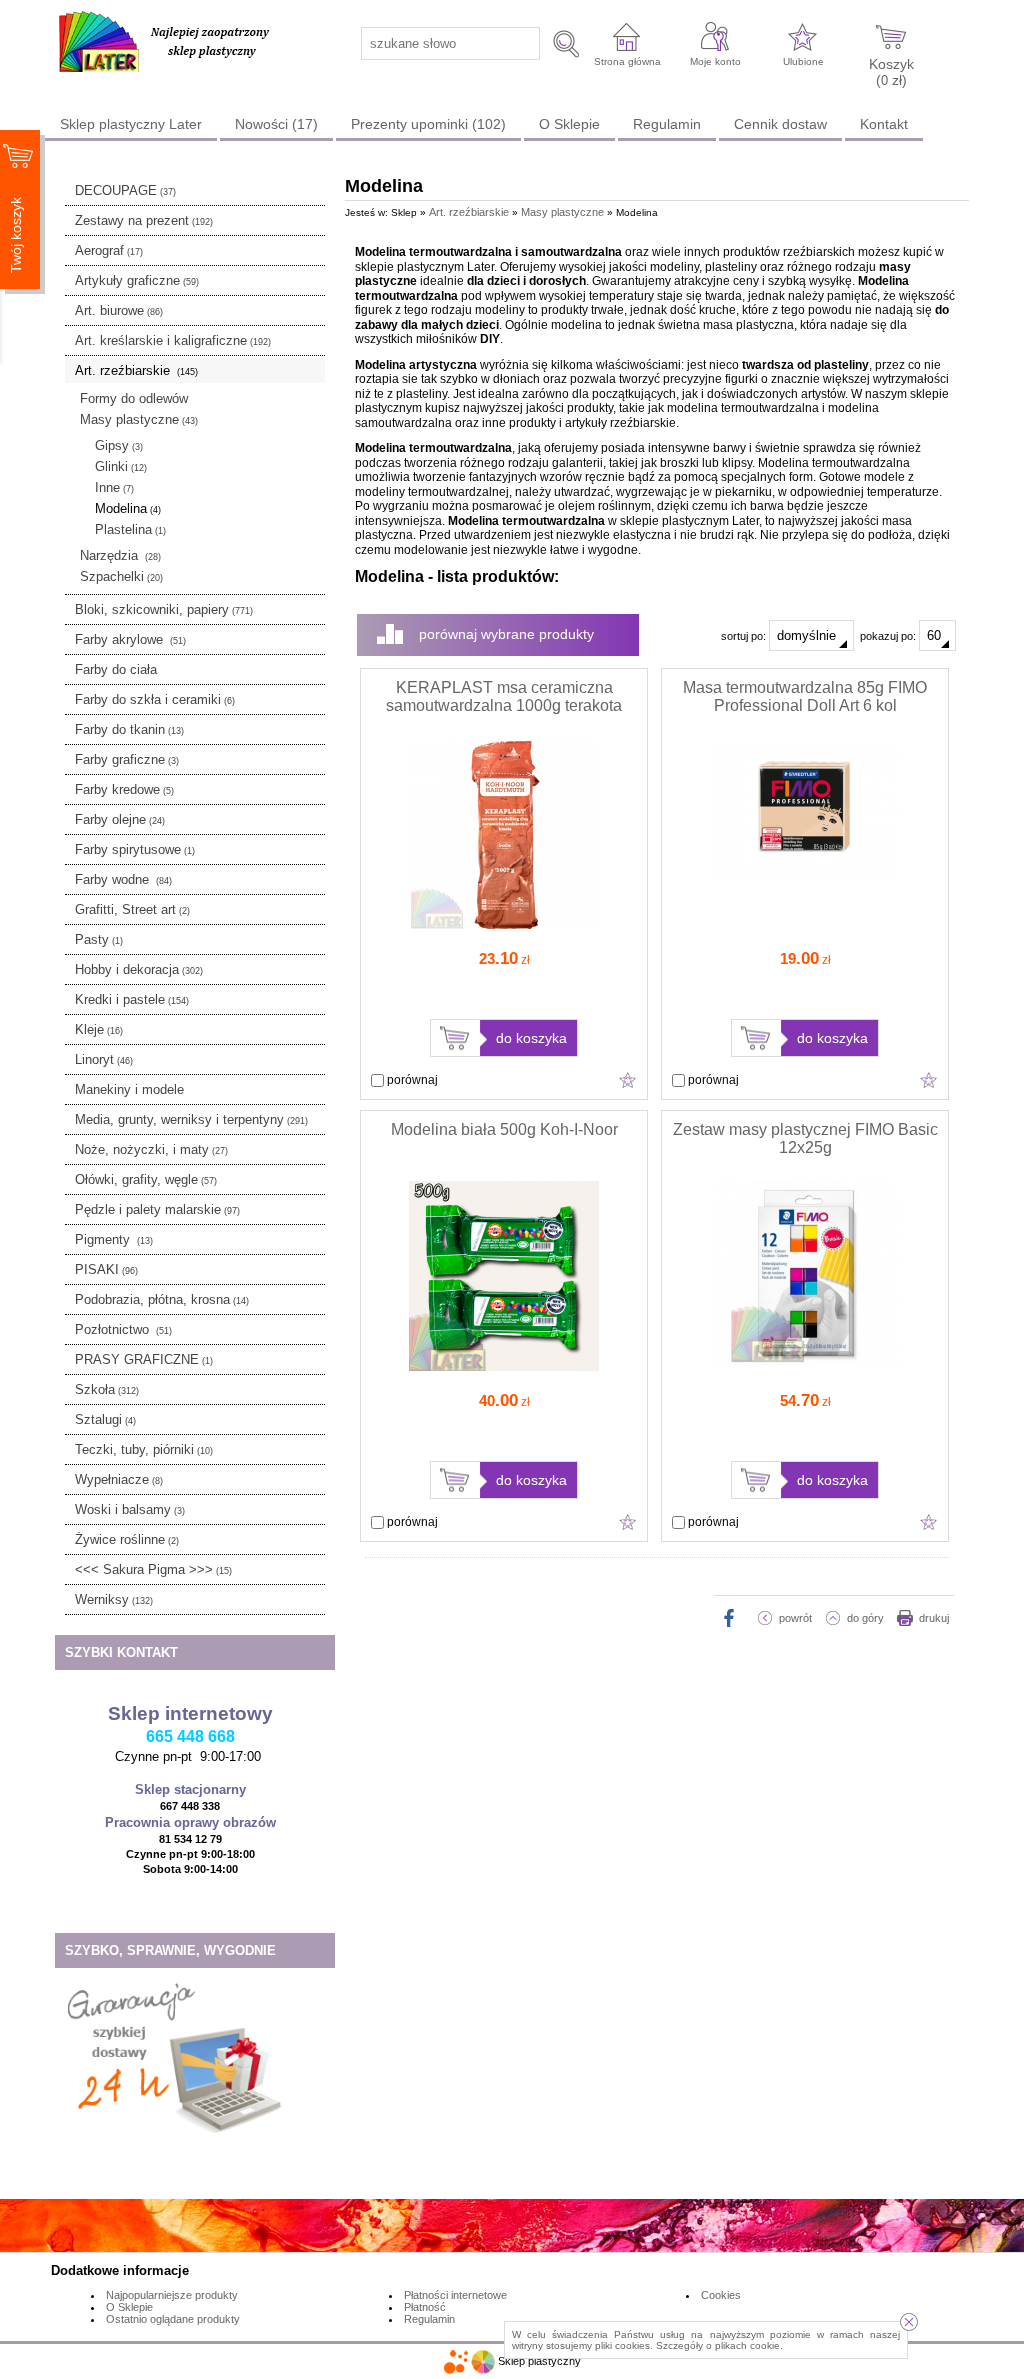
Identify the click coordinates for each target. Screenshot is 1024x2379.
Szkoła (107, 1389)
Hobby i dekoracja (139, 969)
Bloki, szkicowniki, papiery (164, 609)
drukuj (934, 1618)
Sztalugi (105, 1419)
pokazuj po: (889, 636)
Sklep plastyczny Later (131, 124)
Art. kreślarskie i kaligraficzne (173, 340)
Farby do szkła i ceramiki (155, 699)
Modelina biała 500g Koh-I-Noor (504, 1129)
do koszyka (531, 1038)
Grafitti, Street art (132, 909)
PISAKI (106, 1269)
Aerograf (109, 250)
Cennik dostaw (780, 124)
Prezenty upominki (428, 124)
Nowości (276, 124)
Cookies (721, 2295)
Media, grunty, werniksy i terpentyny (191, 1119)
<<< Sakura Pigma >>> (153, 1569)
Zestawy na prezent (144, 220)
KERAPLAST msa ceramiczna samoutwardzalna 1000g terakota (504, 696)
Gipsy (119, 445)
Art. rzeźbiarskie (136, 370)
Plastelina (130, 529)
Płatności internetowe (455, 2295)
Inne (114, 487)
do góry (865, 1618)
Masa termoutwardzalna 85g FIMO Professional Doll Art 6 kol (805, 696)
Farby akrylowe (130, 639)
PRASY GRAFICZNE (144, 1359)
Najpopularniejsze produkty (172, 2295)
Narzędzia (120, 555)
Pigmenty (114, 1239)
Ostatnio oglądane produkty (173, 2319)
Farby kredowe (124, 789)
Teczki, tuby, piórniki (144, 1449)
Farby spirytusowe (135, 849)
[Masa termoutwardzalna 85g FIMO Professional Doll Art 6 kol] (805, 877)
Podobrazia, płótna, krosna (162, 1299)
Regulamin (667, 124)
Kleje (99, 1029)
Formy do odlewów (134, 398)
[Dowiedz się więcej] (175, 2140)
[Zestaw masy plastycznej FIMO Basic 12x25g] (805, 1367)
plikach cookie (747, 2345)
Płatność (425, 2307)
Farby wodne (123, 879)
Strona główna (627, 61)
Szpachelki (121, 576)
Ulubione (803, 61)
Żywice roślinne (127, 1539)
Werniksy (114, 1599)
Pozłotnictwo (123, 1329)
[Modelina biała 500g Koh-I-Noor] (504, 1367)
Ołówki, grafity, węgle (146, 1179)
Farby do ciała (116, 669)
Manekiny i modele (129, 1089)
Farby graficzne (127, 759)
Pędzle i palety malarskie (157, 1209)
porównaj (411, 1080)
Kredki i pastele (132, 999)
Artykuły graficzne (137, 280)
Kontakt (884, 124)
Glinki (121, 466)
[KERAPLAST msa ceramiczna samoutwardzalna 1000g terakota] (504, 925)
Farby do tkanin (129, 729)
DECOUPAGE (125, 190)
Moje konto (715, 61)
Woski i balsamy (130, 1509)
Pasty (99, 939)
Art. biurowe (119, 310)
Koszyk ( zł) (891, 71)
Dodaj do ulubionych (628, 1080)
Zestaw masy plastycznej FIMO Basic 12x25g (805, 1138)
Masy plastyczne (139, 419)
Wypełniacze (119, 1479)
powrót (795, 1618)
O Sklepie (569, 124)
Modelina (128, 508)
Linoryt (104, 1059)
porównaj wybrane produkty (506, 634)
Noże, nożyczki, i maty (151, 1149)
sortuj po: (745, 636)
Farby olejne (120, 819)
